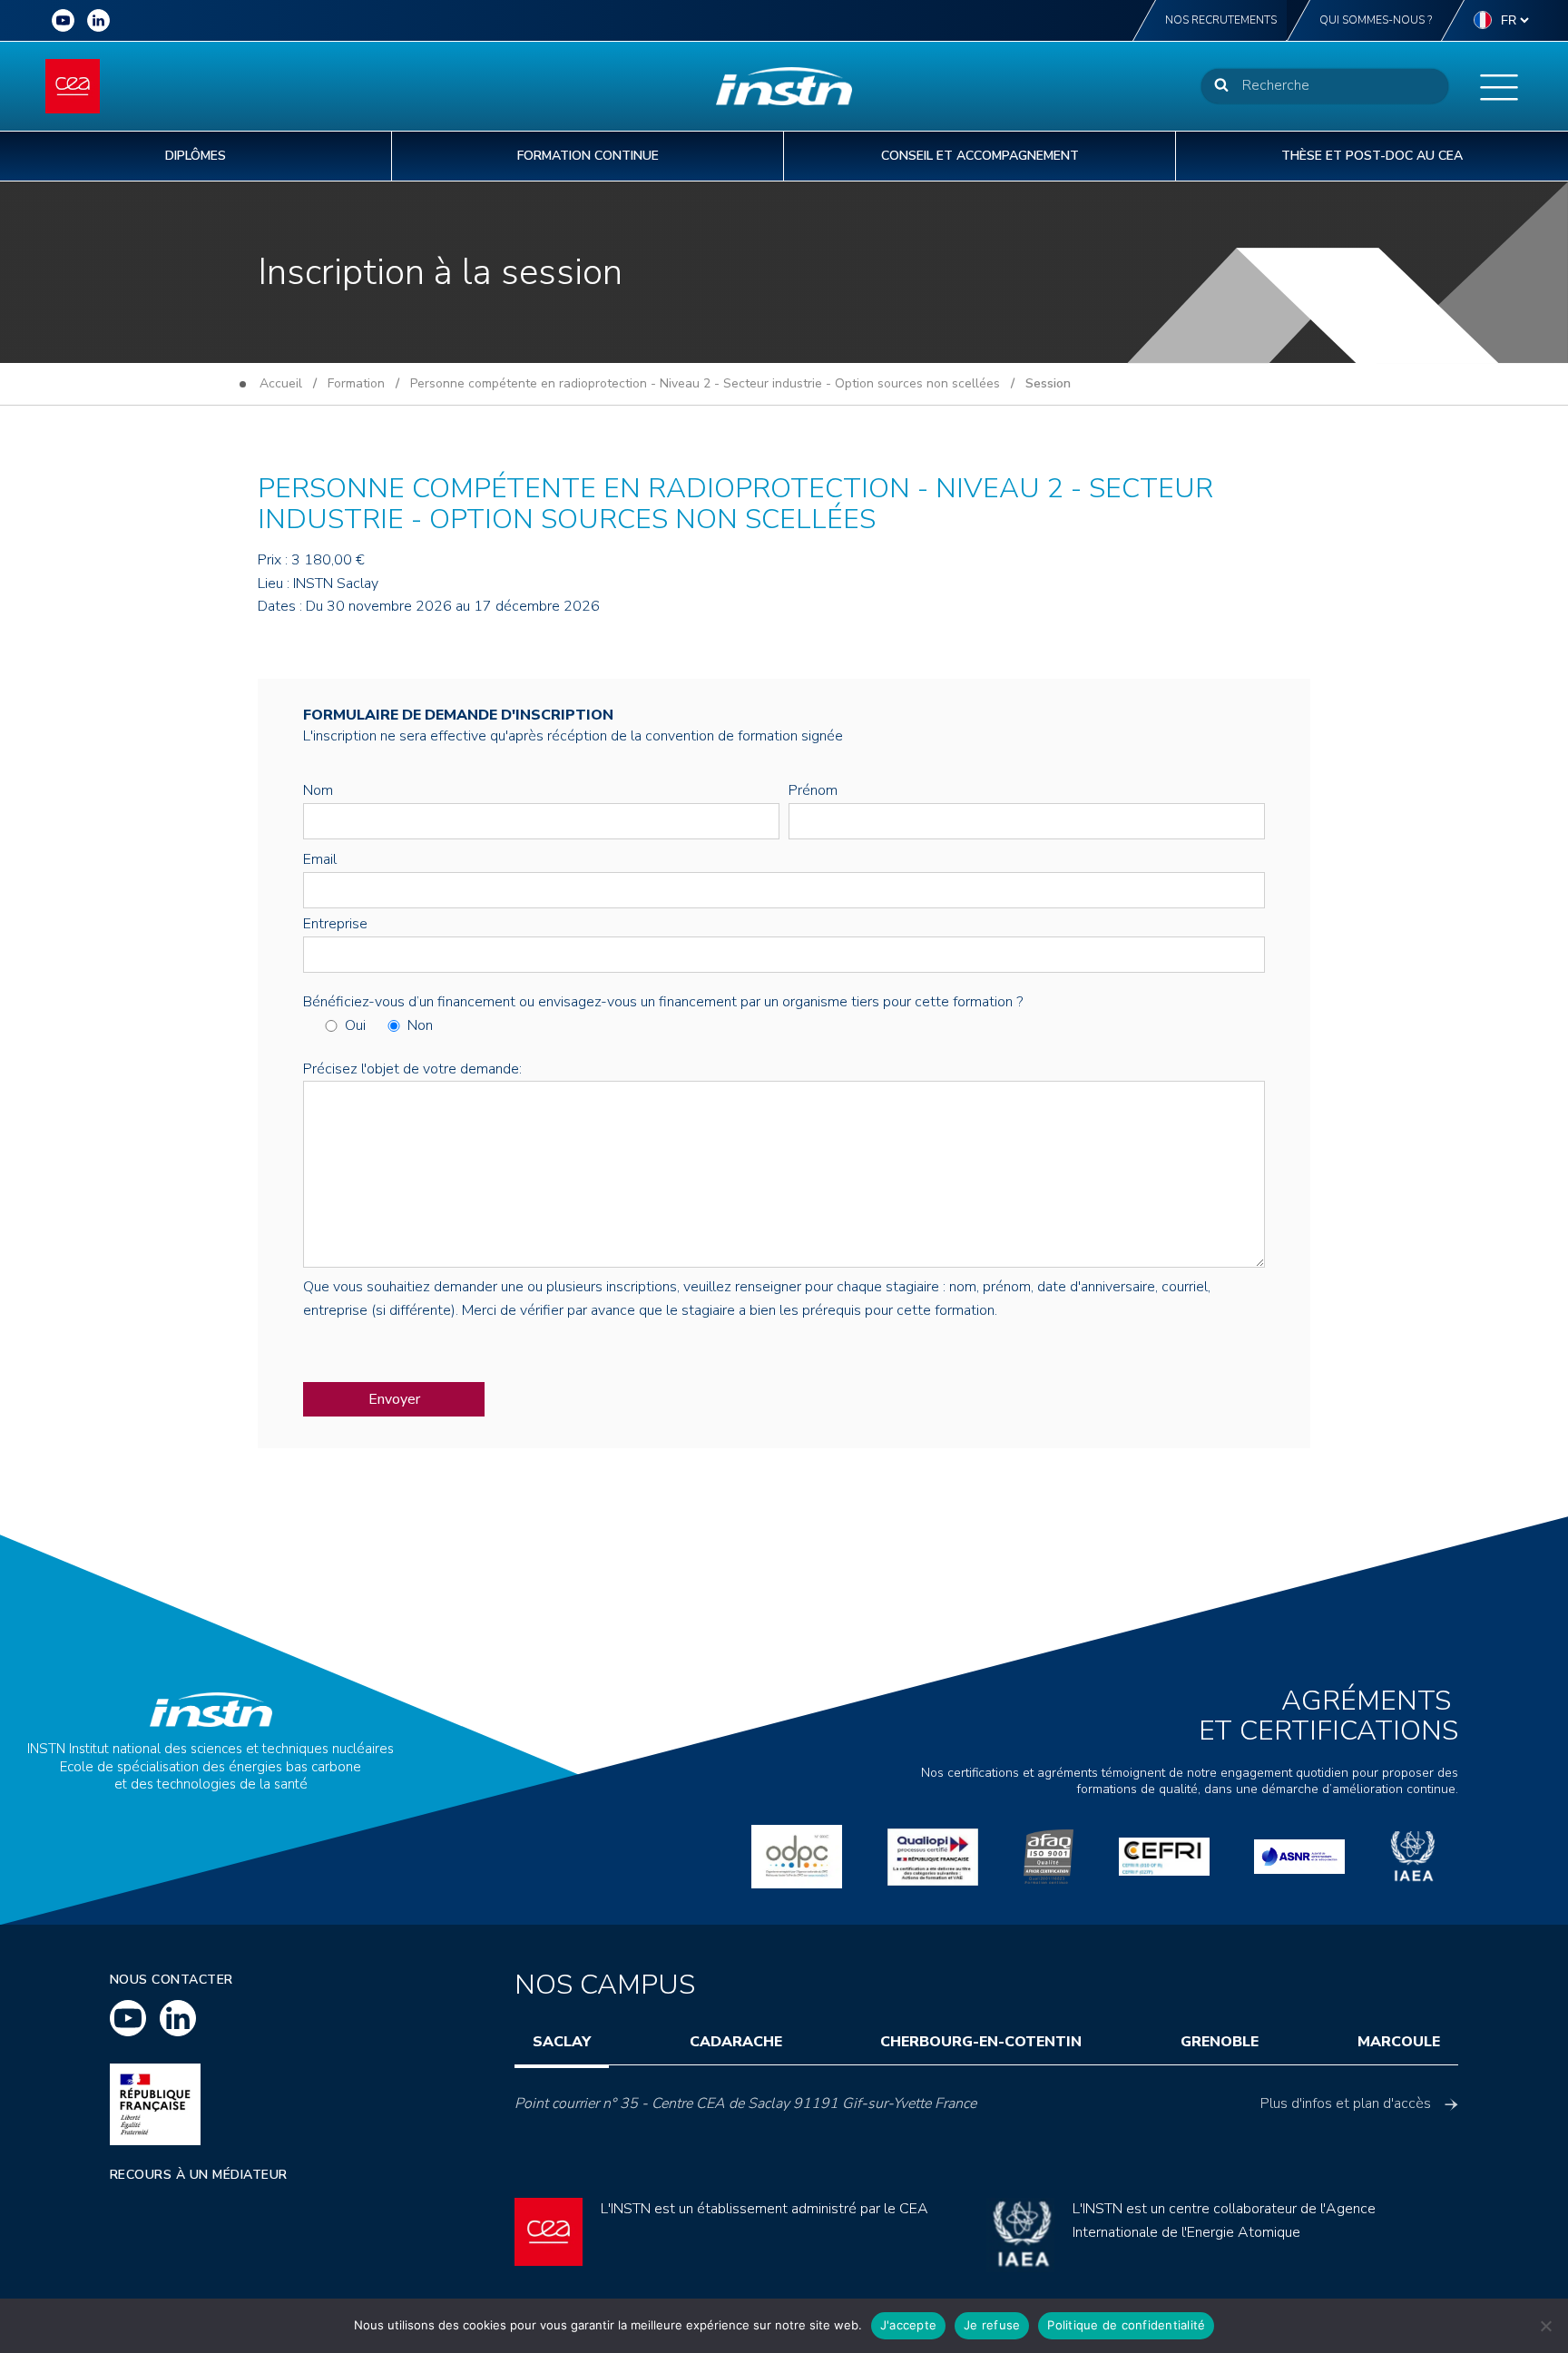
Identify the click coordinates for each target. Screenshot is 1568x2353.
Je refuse (992, 2325)
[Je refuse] (1545, 2326)
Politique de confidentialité (1126, 2325)
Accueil (281, 383)
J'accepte (908, 2325)
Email (320, 859)
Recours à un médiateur (199, 2175)
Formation (356, 383)
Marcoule (1399, 2042)
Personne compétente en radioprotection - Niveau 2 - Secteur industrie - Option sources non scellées (705, 383)
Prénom (813, 790)
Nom (318, 790)
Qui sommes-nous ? (1376, 20)
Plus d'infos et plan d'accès (1346, 2103)
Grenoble (1220, 2042)
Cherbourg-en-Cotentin (981, 2042)
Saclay (562, 2042)
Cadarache (736, 2042)
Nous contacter (171, 1980)
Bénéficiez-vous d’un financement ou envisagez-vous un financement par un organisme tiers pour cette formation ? (663, 1002)
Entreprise (335, 924)
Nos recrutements (1221, 20)
